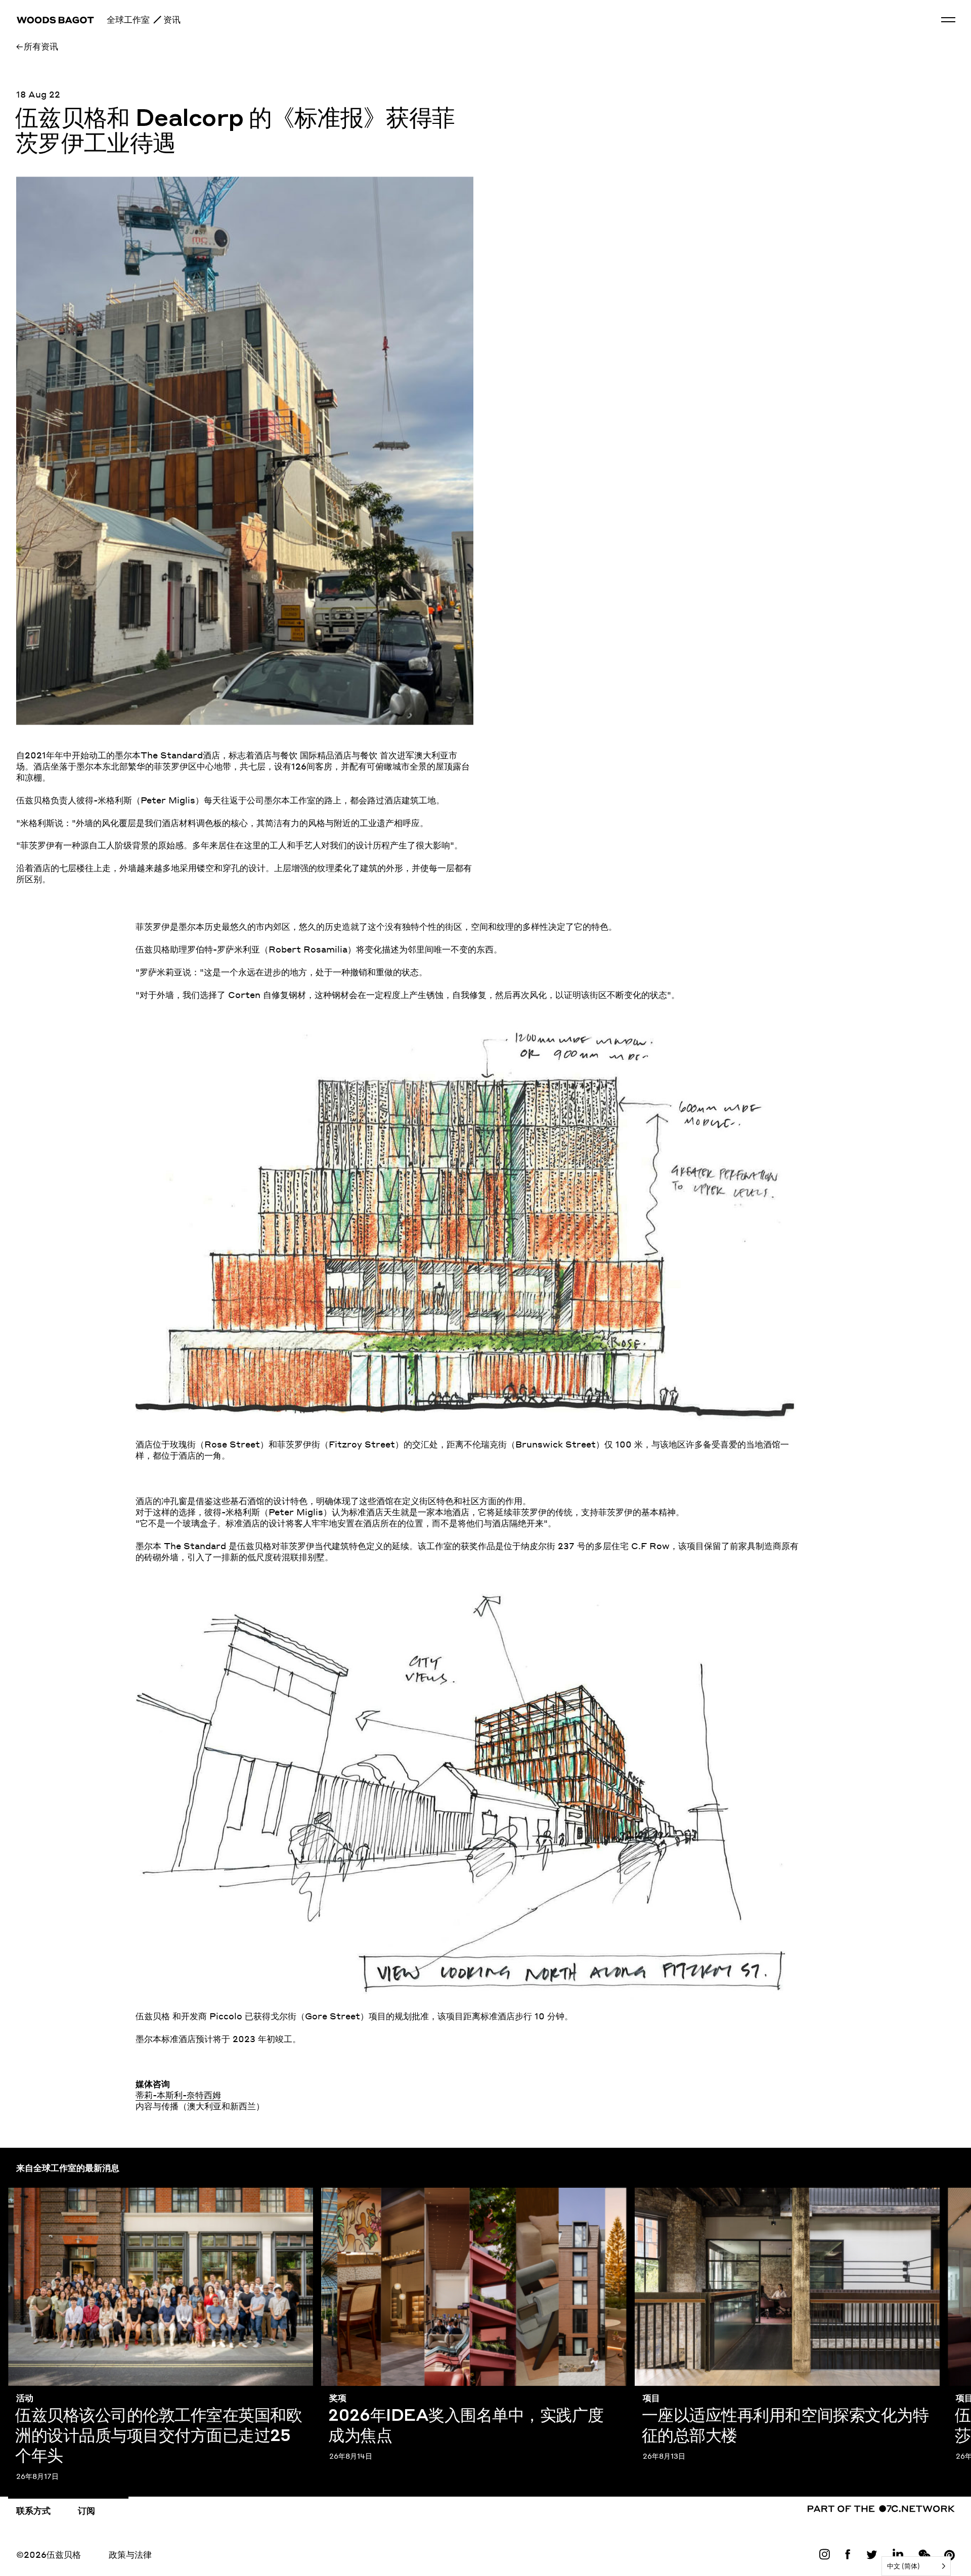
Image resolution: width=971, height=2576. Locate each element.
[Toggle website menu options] (948, 20)
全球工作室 (128, 19)
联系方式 (33, 2510)
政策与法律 (130, 2554)
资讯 (172, 19)
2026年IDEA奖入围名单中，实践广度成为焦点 (414, 2193)
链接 (824, 2556)
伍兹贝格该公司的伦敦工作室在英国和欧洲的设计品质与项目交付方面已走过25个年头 (160, 2199)
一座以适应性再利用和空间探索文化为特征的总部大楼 (738, 2193)
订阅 (86, 2510)
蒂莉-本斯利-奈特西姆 (178, 2095)
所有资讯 (41, 46)
